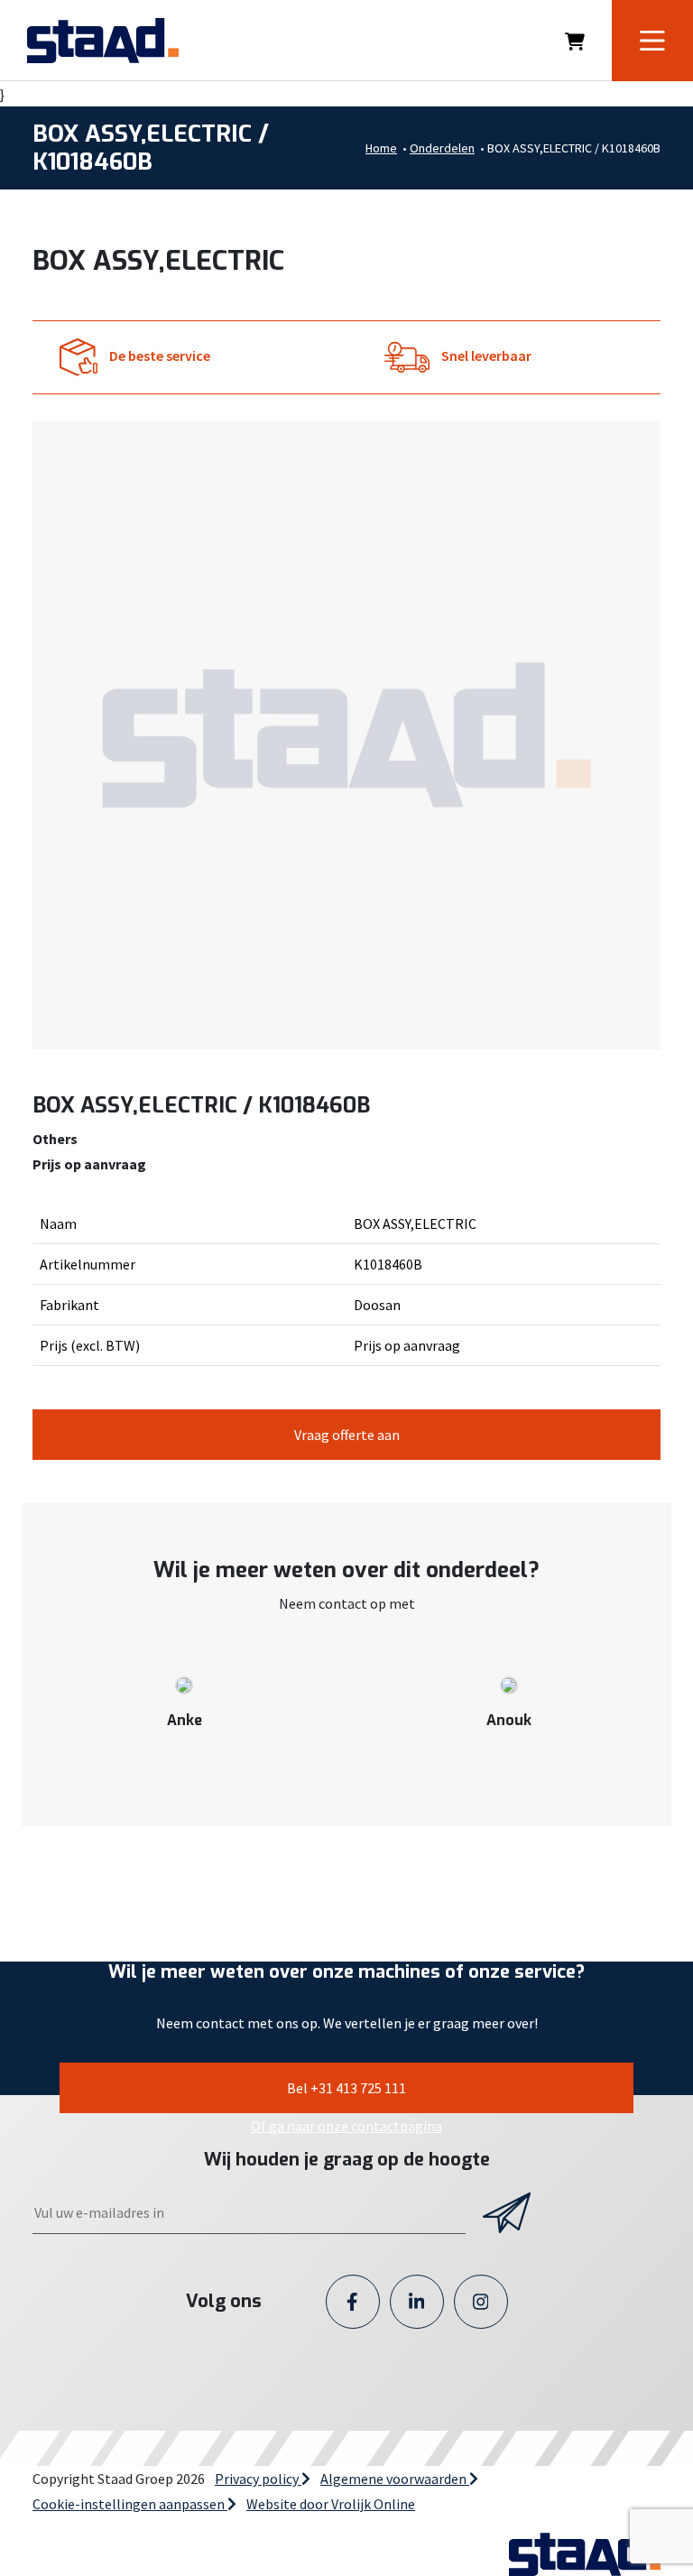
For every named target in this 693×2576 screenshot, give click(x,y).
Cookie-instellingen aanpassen (130, 2504)
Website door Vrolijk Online (331, 2504)
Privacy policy (258, 2479)
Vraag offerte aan (347, 1435)
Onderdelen (442, 148)
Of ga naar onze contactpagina (346, 2126)
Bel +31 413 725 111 (346, 2088)
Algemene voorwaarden (395, 2479)
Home (381, 148)
